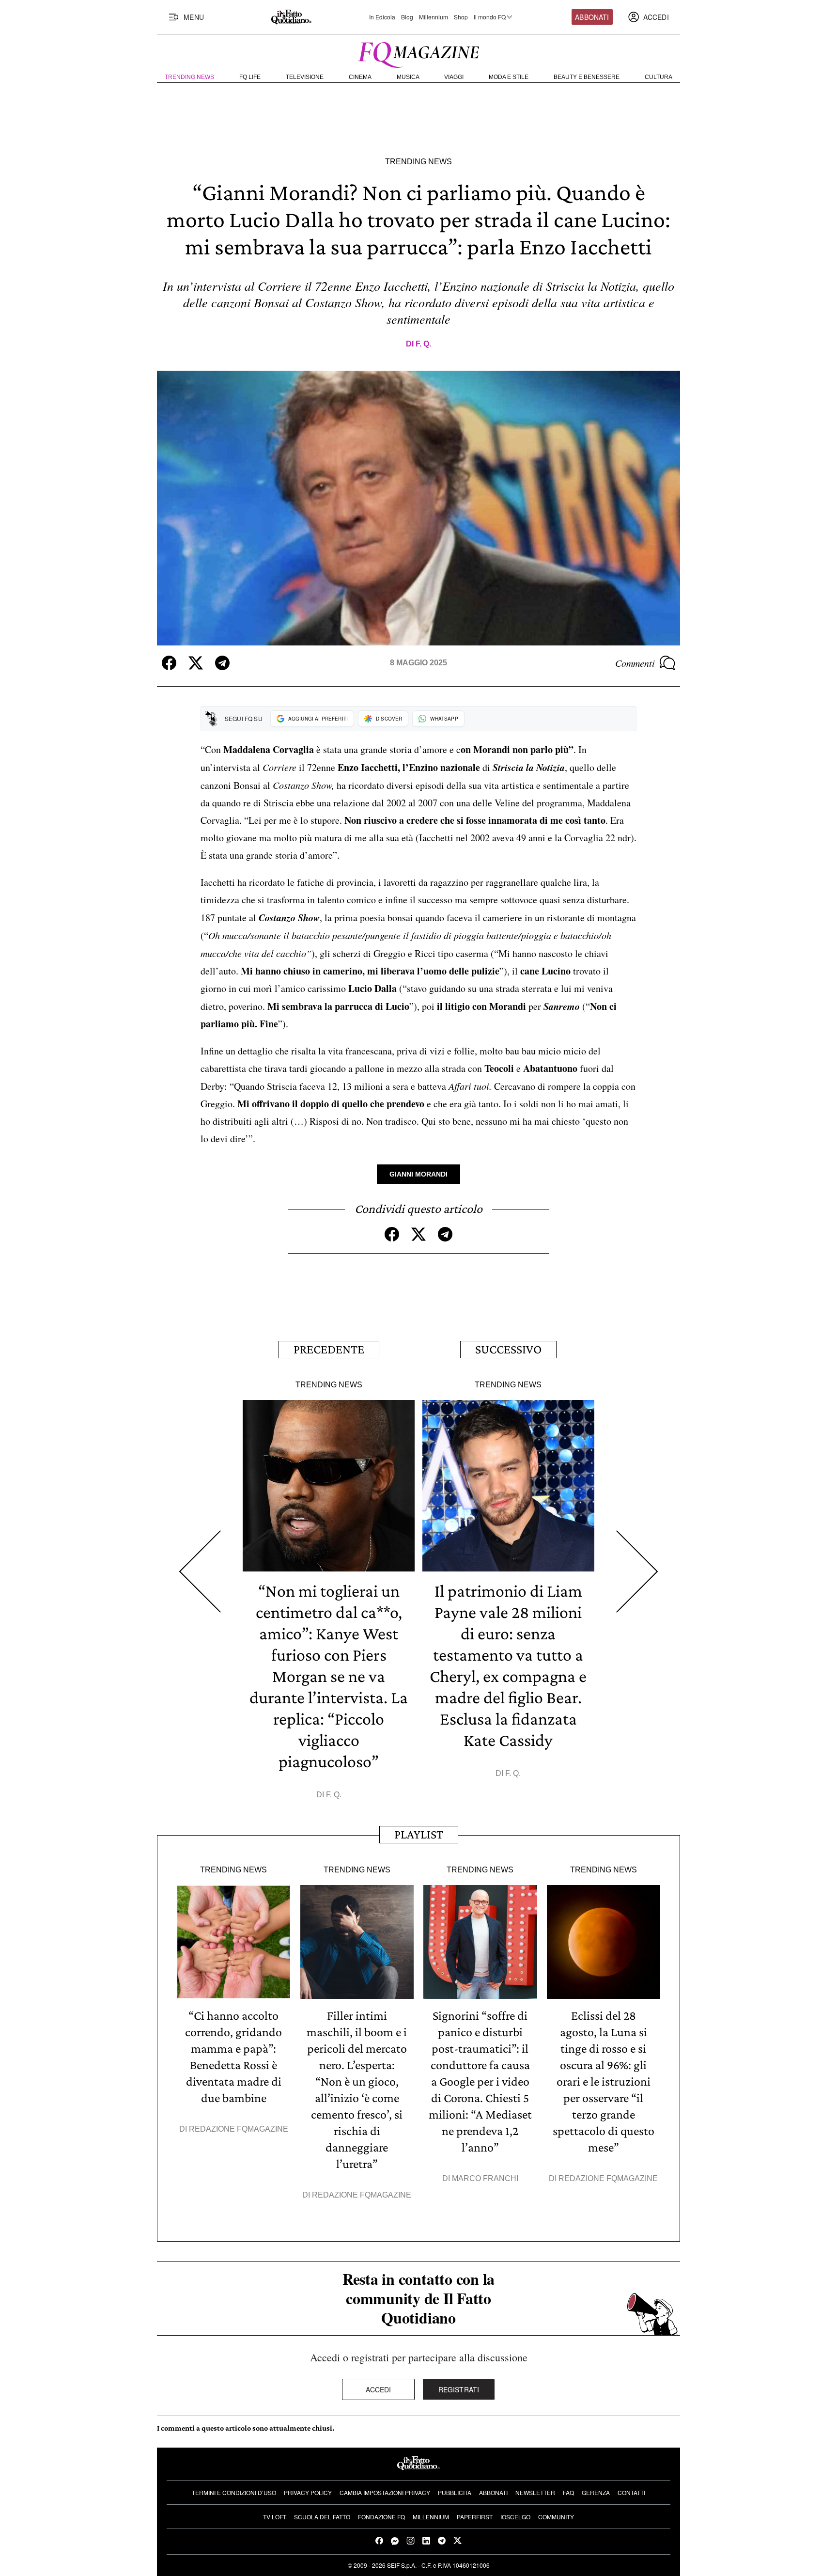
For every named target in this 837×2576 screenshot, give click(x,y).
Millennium (434, 17)
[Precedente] (200, 1572)
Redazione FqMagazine (239, 2129)
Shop (461, 17)
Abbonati (592, 17)
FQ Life (250, 77)
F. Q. (423, 344)
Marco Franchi (485, 2178)
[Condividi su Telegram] (222, 663)
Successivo (508, 1349)
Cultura (659, 77)
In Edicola (382, 17)
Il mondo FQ (490, 17)
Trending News (189, 77)
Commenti (635, 663)
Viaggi (454, 77)
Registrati (459, 2389)
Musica (408, 77)
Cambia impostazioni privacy (385, 2492)
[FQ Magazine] (418, 53)
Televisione (305, 77)
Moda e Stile (509, 77)
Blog (407, 17)
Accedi (379, 2389)
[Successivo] (637, 1572)
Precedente (329, 1349)
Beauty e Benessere (587, 77)
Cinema (360, 77)
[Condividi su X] (196, 663)
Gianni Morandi (418, 1174)
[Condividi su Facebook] (169, 663)
